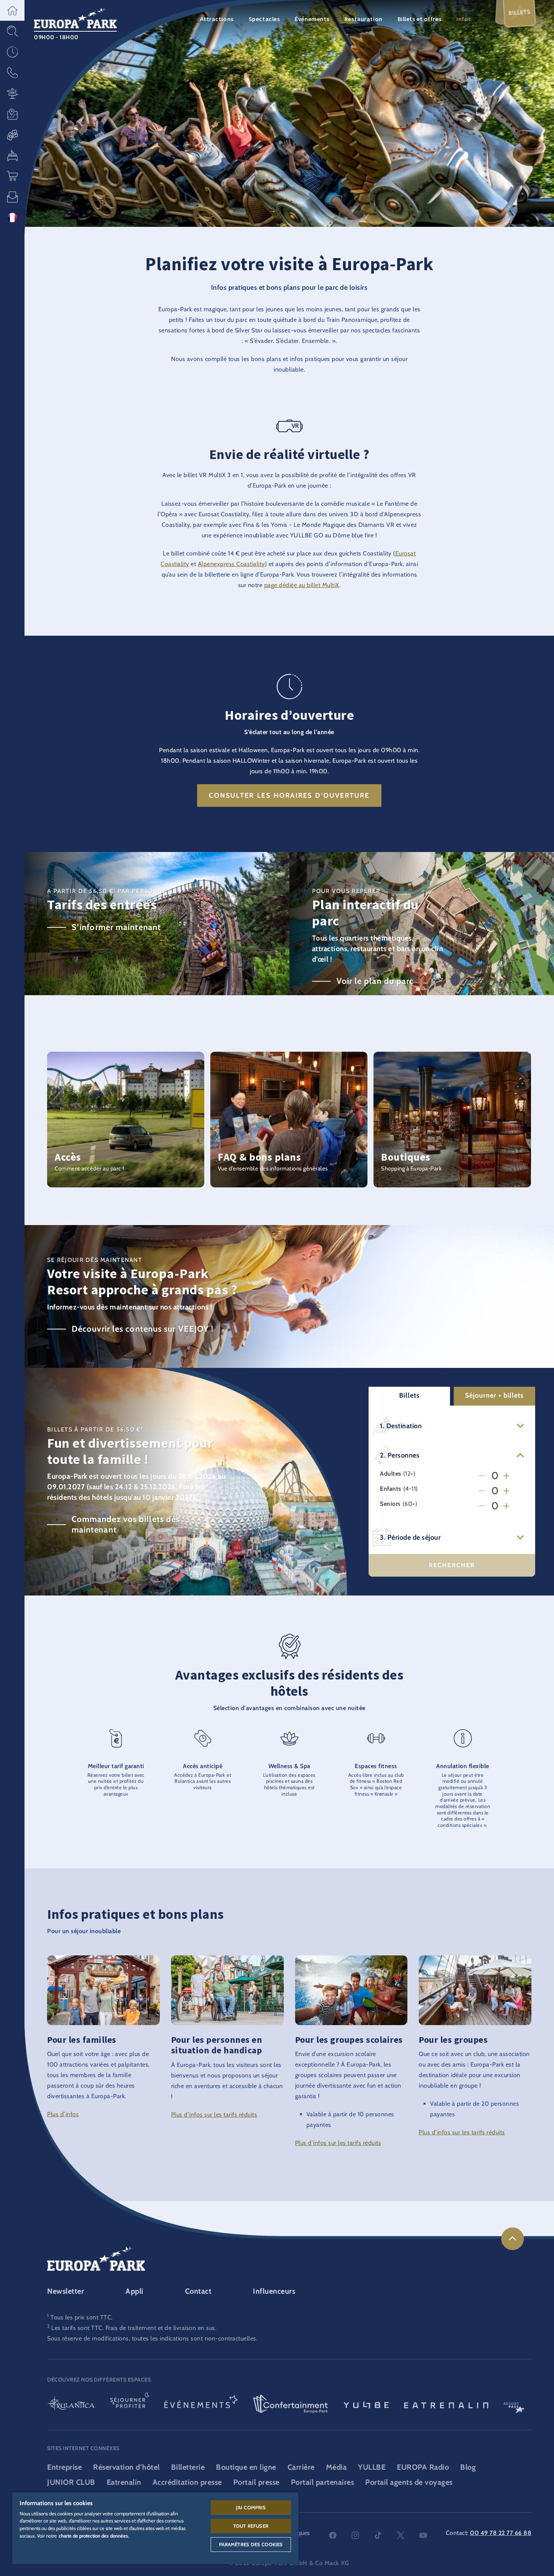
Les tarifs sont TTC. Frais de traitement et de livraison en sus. (134, 2328)
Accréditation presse (187, 2482)
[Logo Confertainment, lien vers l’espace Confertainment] (291, 2405)
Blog (468, 2467)
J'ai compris (251, 2507)
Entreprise (64, 2467)
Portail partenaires (323, 2482)
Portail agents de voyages (409, 2482)
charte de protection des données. (94, 2536)
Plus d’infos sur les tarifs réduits (214, 2115)
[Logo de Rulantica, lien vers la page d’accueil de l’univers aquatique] (71, 2405)
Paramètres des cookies (251, 2544)
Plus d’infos (63, 2114)
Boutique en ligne (246, 2467)
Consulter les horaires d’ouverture (289, 795)
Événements (312, 19)
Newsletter (66, 2291)
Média (337, 2467)
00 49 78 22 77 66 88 (501, 2533)
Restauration (363, 19)
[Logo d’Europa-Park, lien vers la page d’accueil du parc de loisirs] (75, 17)
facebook (333, 2535)
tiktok (378, 2535)
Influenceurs (274, 2291)
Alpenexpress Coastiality (231, 564)
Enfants (391, 1489)
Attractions (217, 19)
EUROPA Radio (423, 2467)
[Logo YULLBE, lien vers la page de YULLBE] (366, 2405)
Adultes (391, 1474)
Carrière (301, 2467)
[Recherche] (12, 31)
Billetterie (188, 2467)
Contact (198, 2291)
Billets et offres (420, 19)
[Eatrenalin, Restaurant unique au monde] (446, 2405)
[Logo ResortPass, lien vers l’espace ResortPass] (514, 2405)
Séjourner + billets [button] (494, 1395)
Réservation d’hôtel (126, 2467)
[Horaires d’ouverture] (12, 52)
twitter (401, 2535)
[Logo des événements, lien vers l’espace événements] (201, 2405)
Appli (135, 2291)
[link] (513, 2239)
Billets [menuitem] (520, 12)
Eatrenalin (124, 2482)
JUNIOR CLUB (71, 2482)
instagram (355, 2535)
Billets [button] (409, 1395)
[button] (12, 10)
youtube (423, 2535)
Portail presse (256, 2482)
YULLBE (372, 2467)
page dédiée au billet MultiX (302, 585)
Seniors (390, 1504)
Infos (464, 19)
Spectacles (264, 19)
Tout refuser (251, 2526)
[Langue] (12, 218)
